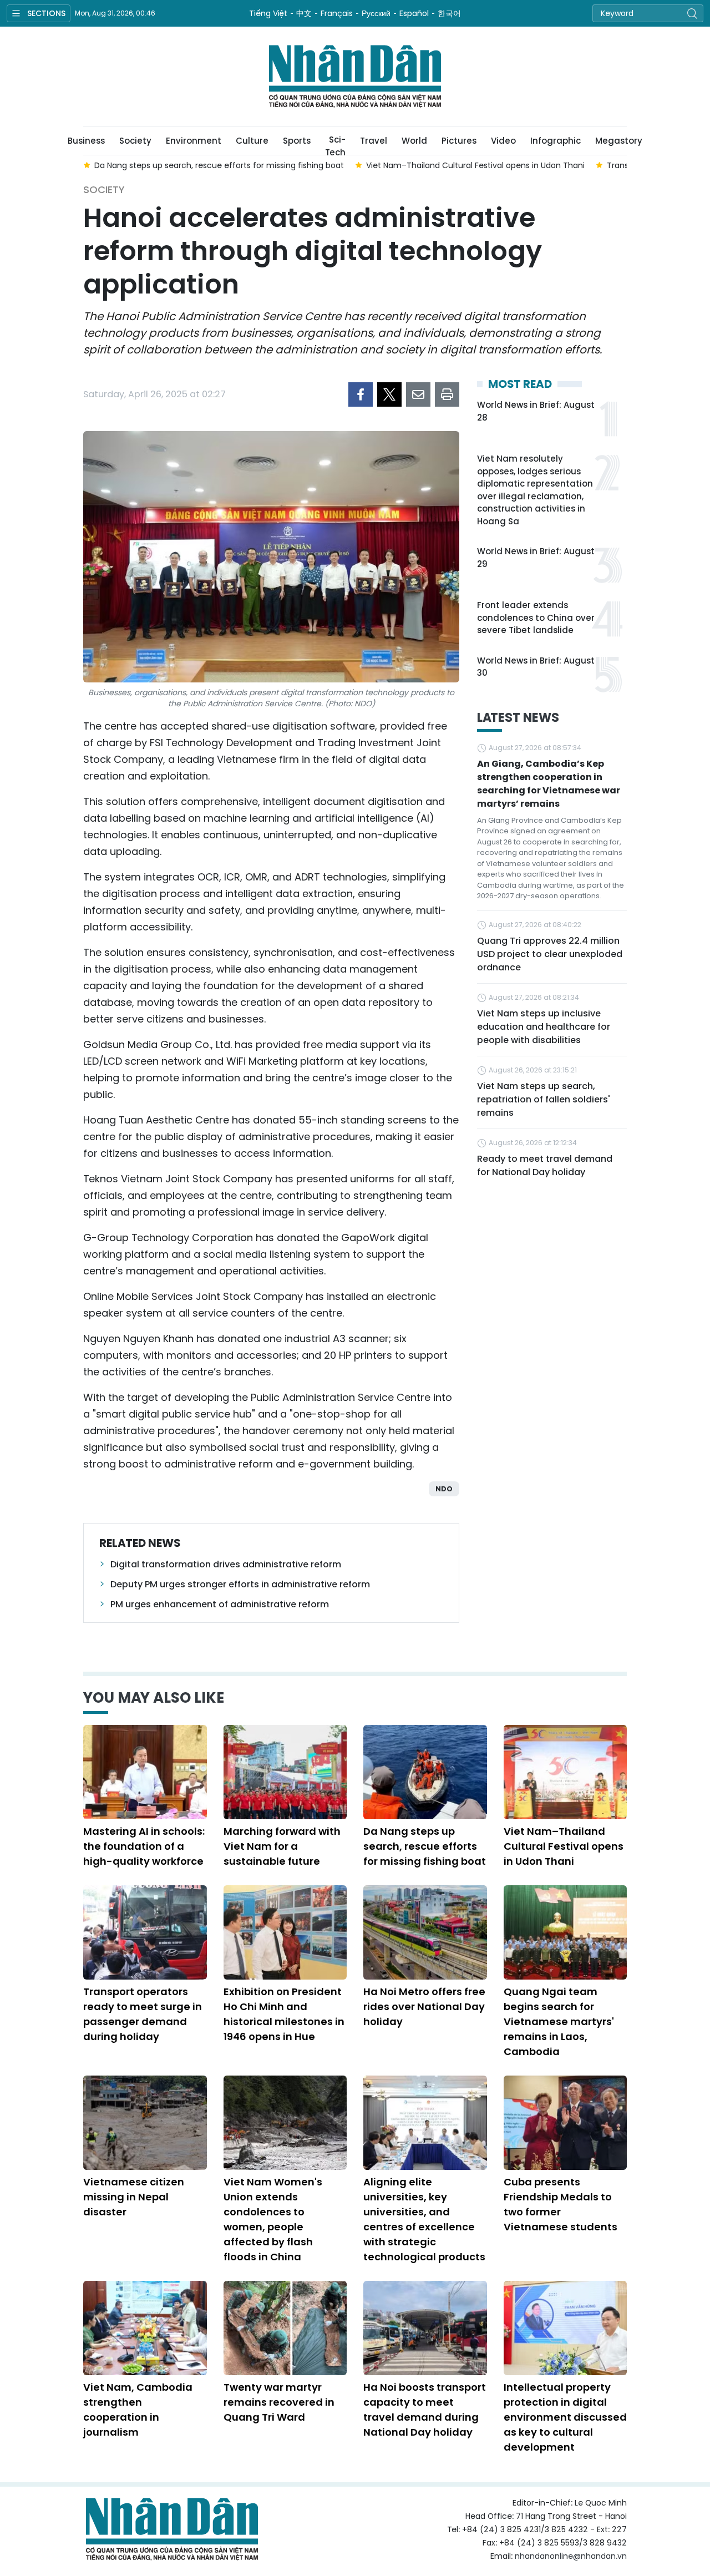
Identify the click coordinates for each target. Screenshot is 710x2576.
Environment (194, 141)
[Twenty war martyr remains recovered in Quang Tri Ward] (285, 2328)
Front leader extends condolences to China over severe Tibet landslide (536, 618)
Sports (297, 141)
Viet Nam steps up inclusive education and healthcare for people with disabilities (544, 1027)
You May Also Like (154, 1698)
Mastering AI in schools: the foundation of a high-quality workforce (144, 1846)
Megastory (619, 141)
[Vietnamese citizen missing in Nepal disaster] (145, 2123)
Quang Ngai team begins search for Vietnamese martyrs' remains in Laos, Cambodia (559, 2021)
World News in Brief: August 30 (536, 667)
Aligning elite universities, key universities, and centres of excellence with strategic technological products (424, 2219)
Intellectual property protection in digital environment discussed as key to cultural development (565, 2417)
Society (135, 141)
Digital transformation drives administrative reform (226, 1564)
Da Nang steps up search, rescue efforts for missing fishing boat (425, 1846)
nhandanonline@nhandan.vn (571, 2556)
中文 (304, 13)
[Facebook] (361, 394)
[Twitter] (389, 394)
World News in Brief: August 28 (536, 411)
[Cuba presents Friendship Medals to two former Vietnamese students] (566, 2123)
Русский (376, 13)
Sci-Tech (335, 144)
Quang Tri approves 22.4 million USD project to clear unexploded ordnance (550, 954)
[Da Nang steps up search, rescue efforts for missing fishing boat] (425, 1772)
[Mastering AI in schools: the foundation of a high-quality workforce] (145, 1772)
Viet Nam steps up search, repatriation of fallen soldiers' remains (544, 1099)
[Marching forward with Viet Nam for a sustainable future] (285, 1772)
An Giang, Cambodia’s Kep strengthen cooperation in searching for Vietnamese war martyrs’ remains (549, 784)
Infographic (556, 141)
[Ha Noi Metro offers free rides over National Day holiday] (425, 1932)
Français (337, 13)
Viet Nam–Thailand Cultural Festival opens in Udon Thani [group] (475, 165)
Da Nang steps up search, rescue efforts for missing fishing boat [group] (219, 165)
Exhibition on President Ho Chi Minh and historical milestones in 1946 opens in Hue (284, 2014)
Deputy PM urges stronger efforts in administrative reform (240, 1584)
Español (414, 13)
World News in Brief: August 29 (536, 558)
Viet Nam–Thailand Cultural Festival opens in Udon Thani (564, 1846)
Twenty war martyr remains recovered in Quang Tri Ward (279, 2402)
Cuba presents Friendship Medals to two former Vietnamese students (561, 2204)
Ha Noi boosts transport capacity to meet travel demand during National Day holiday (425, 2410)
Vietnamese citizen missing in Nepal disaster (134, 2197)
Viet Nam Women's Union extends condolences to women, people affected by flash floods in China (273, 2219)
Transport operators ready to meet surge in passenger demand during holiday (143, 2014)
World (414, 141)
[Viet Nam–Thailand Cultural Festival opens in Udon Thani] (566, 1772)
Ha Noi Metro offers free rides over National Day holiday (424, 2006)
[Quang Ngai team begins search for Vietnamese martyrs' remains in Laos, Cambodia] (566, 1932)
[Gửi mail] (418, 394)
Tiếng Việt (268, 13)
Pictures (459, 141)
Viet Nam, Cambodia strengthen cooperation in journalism (138, 2410)
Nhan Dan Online (355, 77)
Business (86, 141)
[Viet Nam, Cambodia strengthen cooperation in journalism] (145, 2328)
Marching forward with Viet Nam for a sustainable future (282, 1846)
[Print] (447, 394)
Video (503, 141)
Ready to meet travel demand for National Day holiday (545, 1165)
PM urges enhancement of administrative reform (220, 1604)
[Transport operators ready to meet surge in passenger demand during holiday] (145, 1932)
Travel (374, 141)
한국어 (449, 13)
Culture (252, 141)
